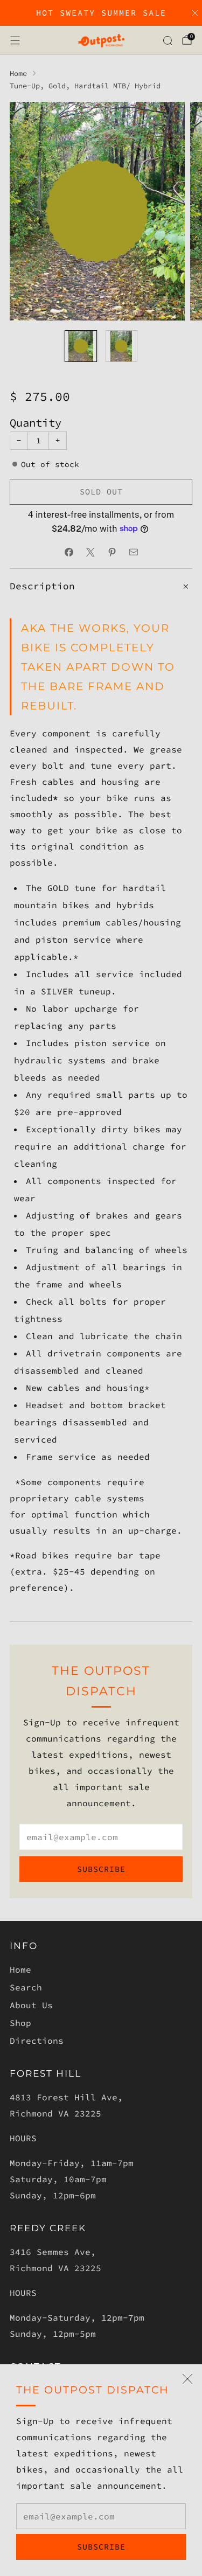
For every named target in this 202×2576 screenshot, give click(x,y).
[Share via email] (134, 552)
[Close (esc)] (187, 2379)
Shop (20, 2023)
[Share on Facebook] (69, 552)
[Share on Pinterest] (112, 552)
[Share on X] (90, 552)
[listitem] (101, 13)
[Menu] (15, 40)
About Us (31, 2005)
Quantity (36, 423)
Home (20, 1969)
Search (26, 1987)
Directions (37, 2041)
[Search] (168, 40)
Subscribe (101, 2547)
